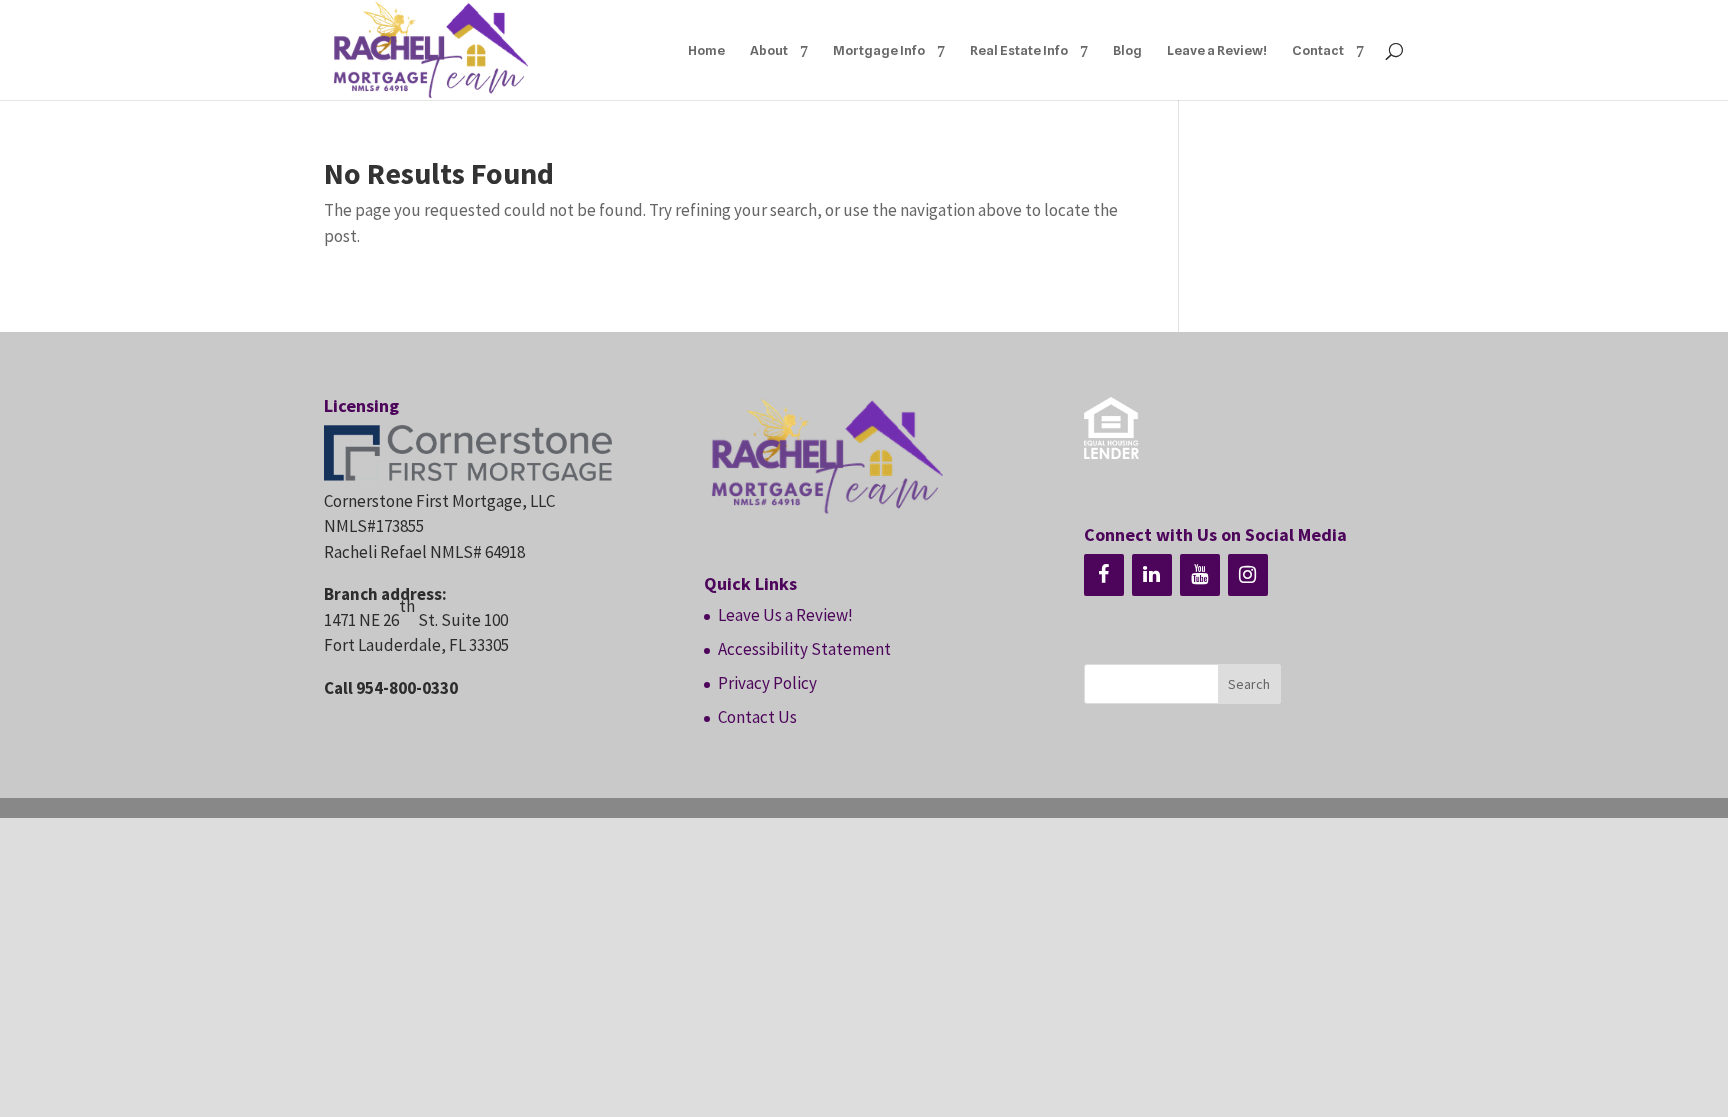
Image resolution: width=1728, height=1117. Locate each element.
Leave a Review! (1217, 50)
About (769, 50)
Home (706, 50)
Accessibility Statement (804, 649)
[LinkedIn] (1152, 575)
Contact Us (757, 717)
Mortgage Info (879, 50)
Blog (1127, 50)
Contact (1318, 50)
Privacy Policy (767, 683)
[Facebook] (1104, 575)
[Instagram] (1248, 575)
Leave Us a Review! (785, 615)
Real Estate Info (1019, 50)
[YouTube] (1200, 575)
